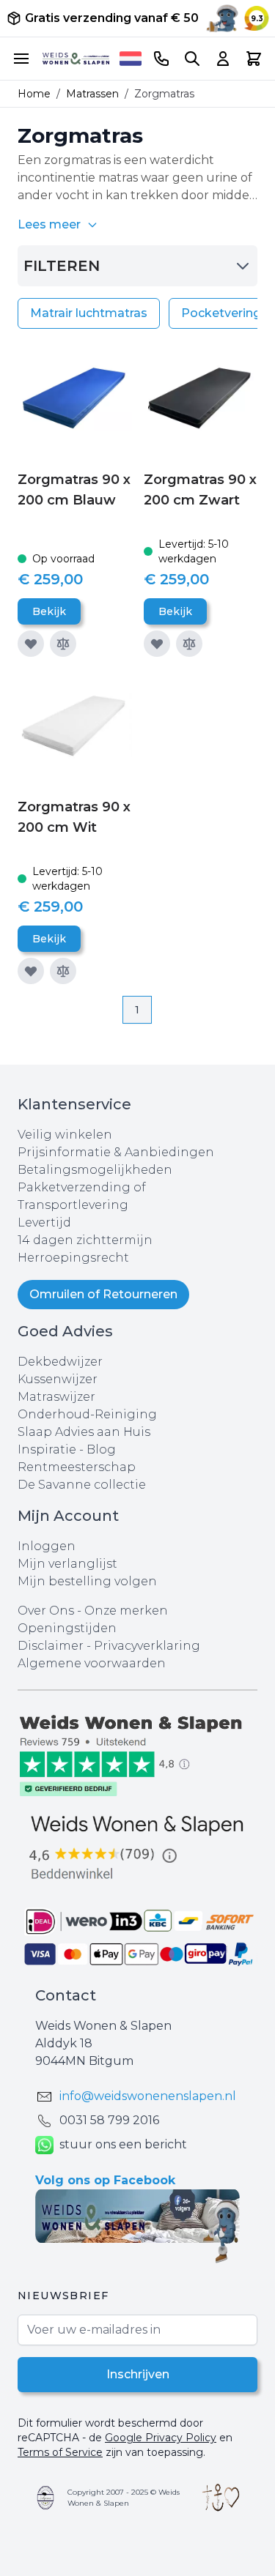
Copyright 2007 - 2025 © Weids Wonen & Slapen (124, 2498)
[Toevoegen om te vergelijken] (63, 644)
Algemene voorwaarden (92, 1663)
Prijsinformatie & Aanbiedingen (116, 1152)
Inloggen (47, 1546)
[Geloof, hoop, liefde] (221, 2498)
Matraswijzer (56, 1397)
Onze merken (126, 1611)
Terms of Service (60, 2452)
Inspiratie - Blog (67, 1449)
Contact (66, 1995)
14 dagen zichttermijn (85, 1240)
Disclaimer (52, 1646)
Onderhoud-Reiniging (87, 1414)
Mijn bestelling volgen (87, 1581)
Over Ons (46, 1611)
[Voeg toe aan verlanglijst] (31, 644)
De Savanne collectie (82, 1485)
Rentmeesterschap (77, 1467)
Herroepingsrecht (73, 1258)
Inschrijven (138, 2374)
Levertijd (44, 1222)
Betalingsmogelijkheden (95, 1170)
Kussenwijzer (58, 1379)
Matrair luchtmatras (89, 313)
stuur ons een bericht (123, 2144)
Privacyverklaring (147, 1646)
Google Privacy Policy (161, 2438)
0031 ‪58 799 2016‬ (109, 2120)
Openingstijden (67, 1628)
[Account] (223, 59)
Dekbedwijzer (60, 1362)
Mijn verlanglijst (67, 1564)
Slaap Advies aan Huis (84, 1432)
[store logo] (76, 59)
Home (34, 94)
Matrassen (92, 94)
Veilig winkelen (65, 1135)
